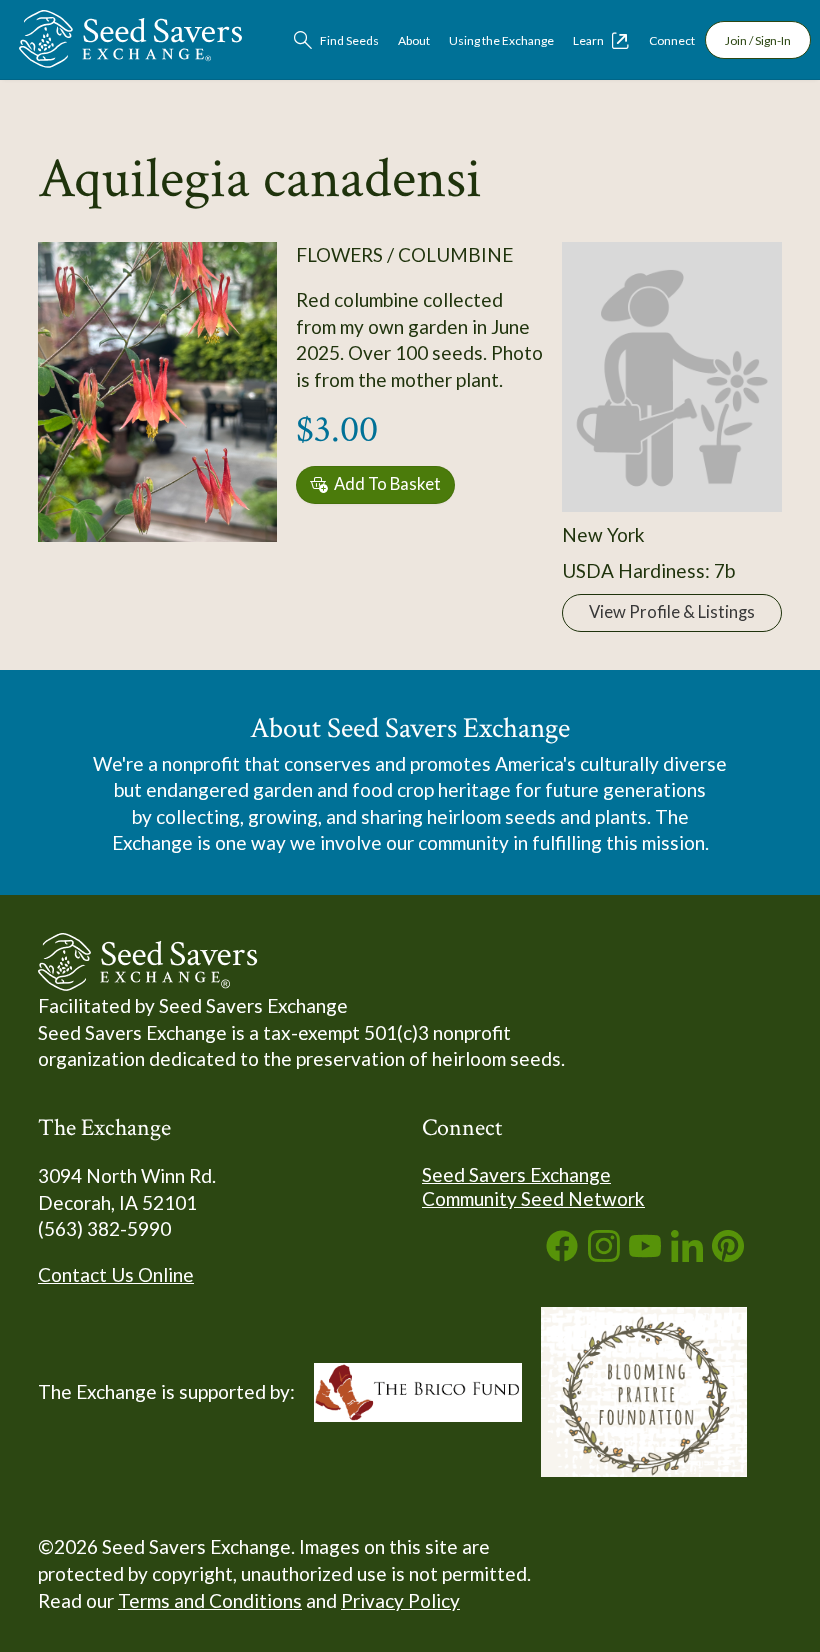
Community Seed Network (533, 1198)
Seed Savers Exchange (516, 1174)
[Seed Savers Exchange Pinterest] (728, 1254)
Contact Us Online (116, 1274)
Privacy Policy (400, 1600)
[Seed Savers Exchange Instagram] (604, 1254)
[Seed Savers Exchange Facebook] (562, 1254)
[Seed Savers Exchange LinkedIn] (687, 1254)
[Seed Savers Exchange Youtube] (645, 1254)
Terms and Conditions (210, 1600)
